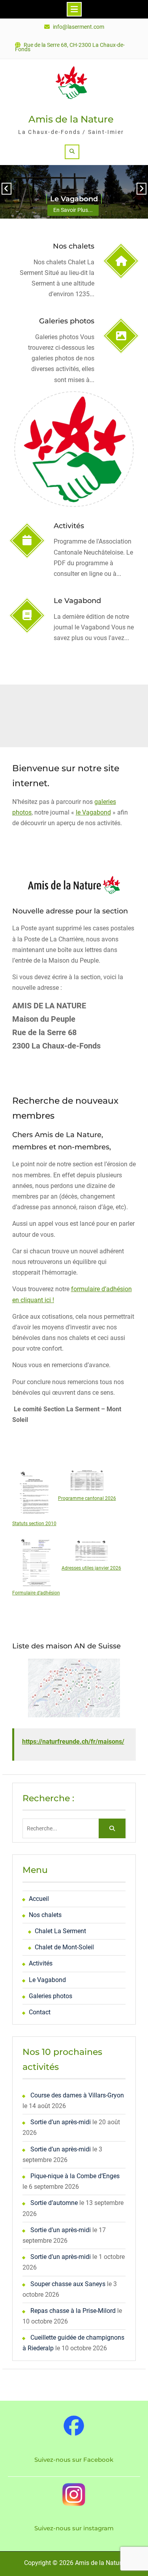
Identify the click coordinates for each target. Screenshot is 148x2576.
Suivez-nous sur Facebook (74, 2460)
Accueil (39, 1899)
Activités (69, 526)
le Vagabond (93, 812)
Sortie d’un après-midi (61, 2122)
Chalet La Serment (60, 1931)
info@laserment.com (79, 27)
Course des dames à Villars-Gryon (77, 2095)
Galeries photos (67, 321)
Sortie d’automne (54, 2203)
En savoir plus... (73, 210)
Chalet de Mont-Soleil (64, 1947)
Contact (40, 2012)
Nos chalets (74, 246)
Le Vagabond (74, 199)
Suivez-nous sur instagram (74, 2528)
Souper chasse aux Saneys (68, 2284)
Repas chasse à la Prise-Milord (73, 2311)
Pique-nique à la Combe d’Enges (75, 2176)
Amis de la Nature (71, 119)
